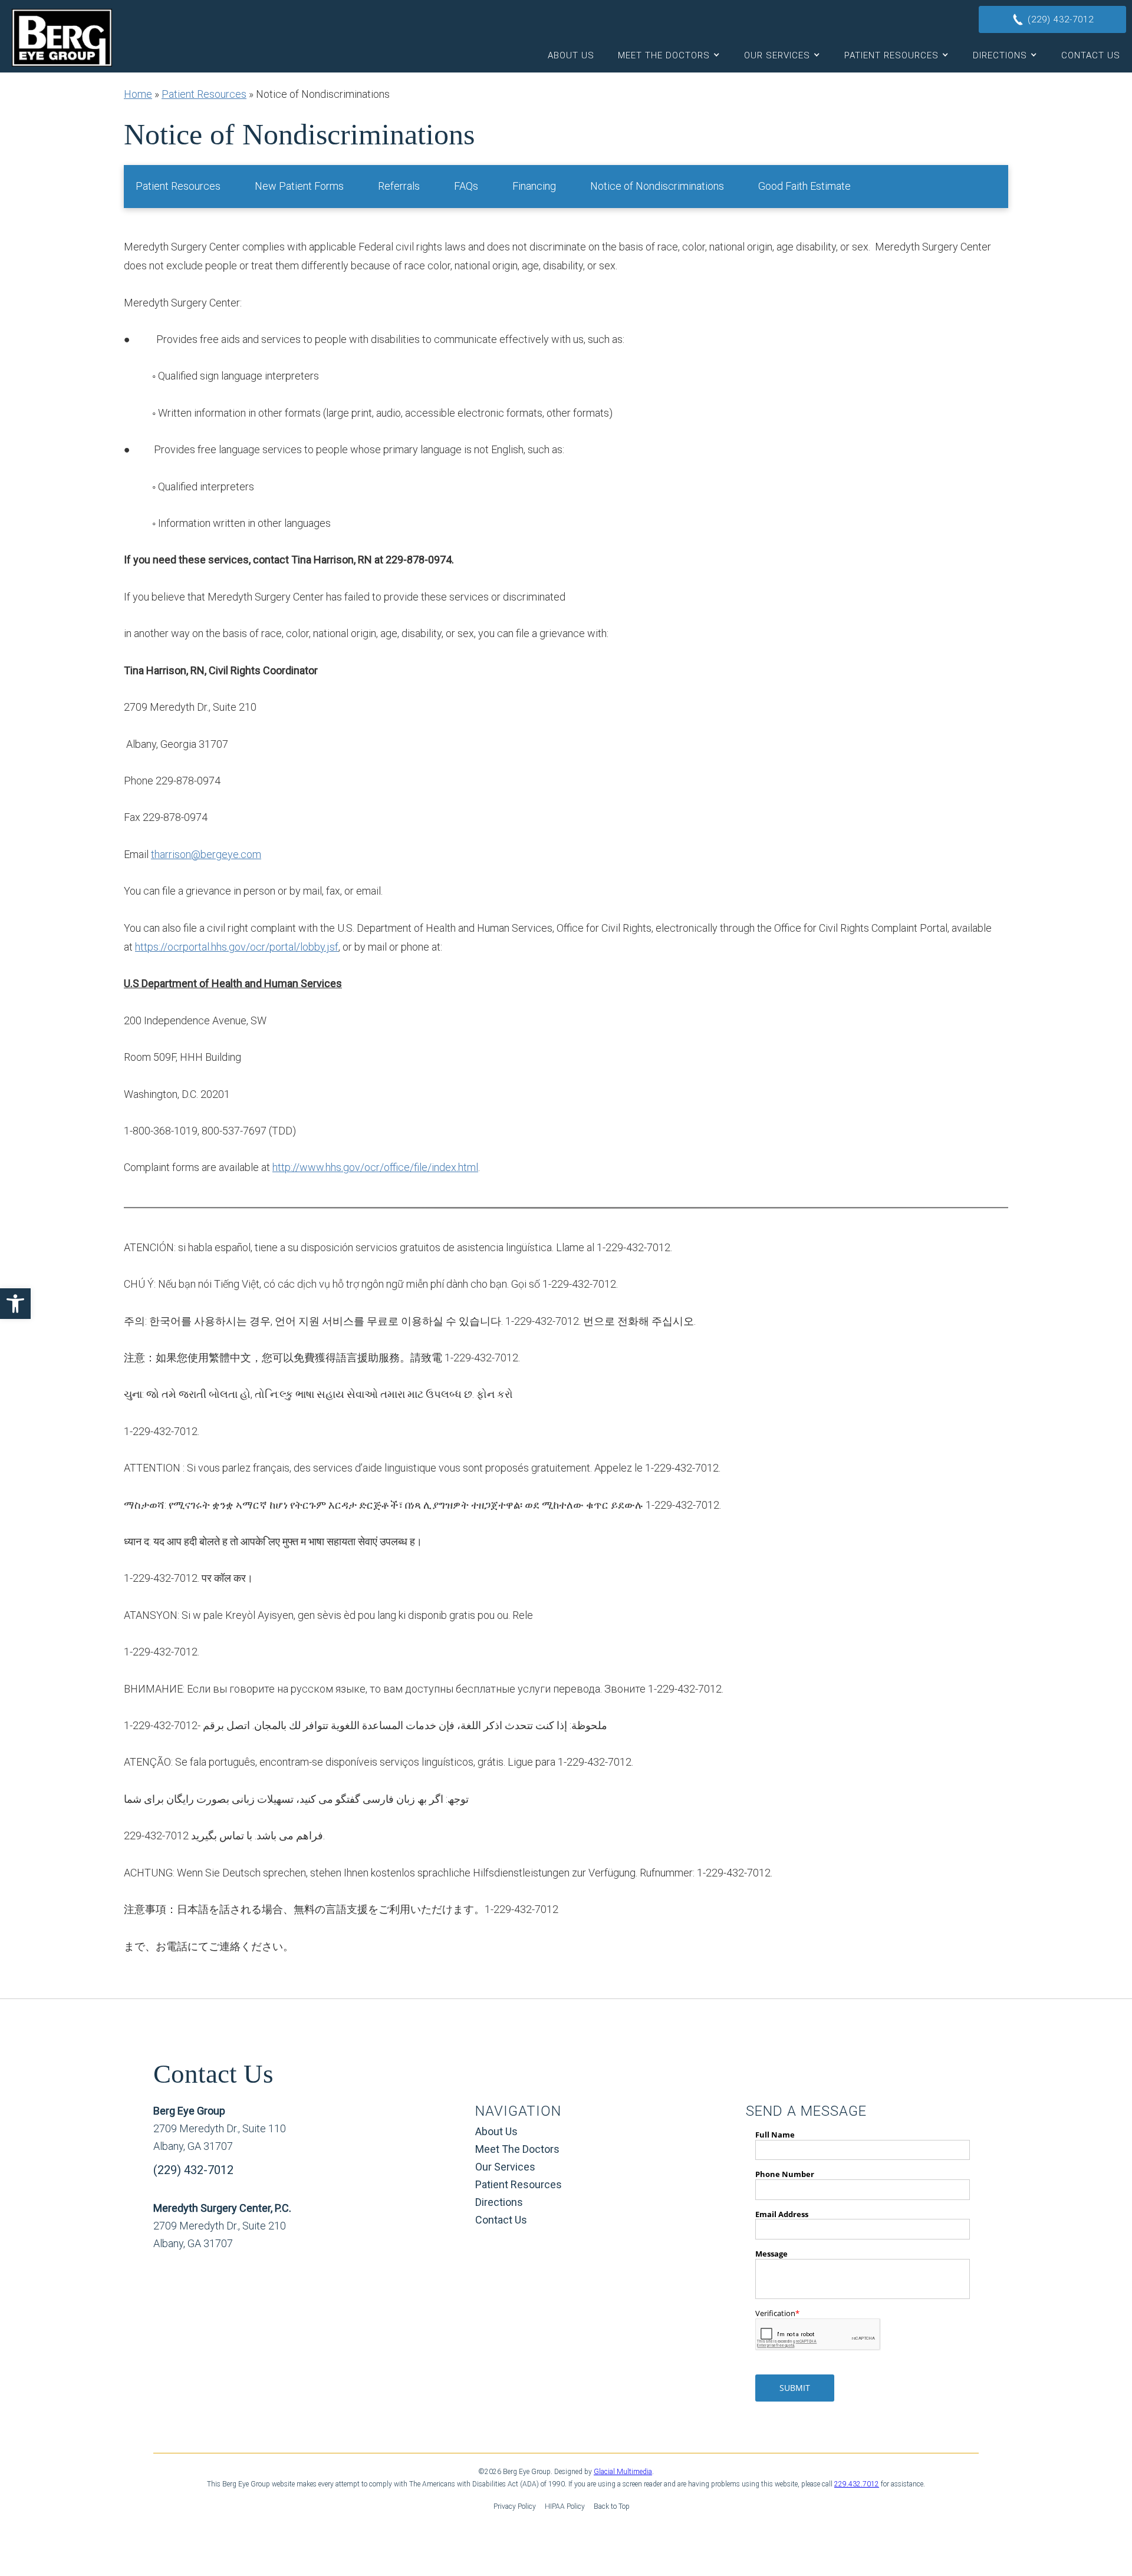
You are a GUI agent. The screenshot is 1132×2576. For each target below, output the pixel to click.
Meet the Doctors (664, 55)
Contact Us (1091, 55)
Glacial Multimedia (623, 2472)
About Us (571, 55)
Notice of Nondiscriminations (657, 186)
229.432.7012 (857, 2484)
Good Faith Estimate (804, 186)
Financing (534, 186)
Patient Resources (891, 55)
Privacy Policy (515, 2506)
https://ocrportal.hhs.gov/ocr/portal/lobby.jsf (237, 947)
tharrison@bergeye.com (206, 854)
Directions (1000, 55)
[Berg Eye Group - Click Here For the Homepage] (62, 38)
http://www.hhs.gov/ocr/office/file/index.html (375, 1167)
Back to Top (612, 2506)
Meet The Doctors (517, 2149)
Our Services (777, 55)
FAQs (466, 186)
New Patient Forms (299, 186)
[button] (15, 1304)
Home (138, 94)
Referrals (399, 186)
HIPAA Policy (565, 2506)
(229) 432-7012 (193, 2170)
